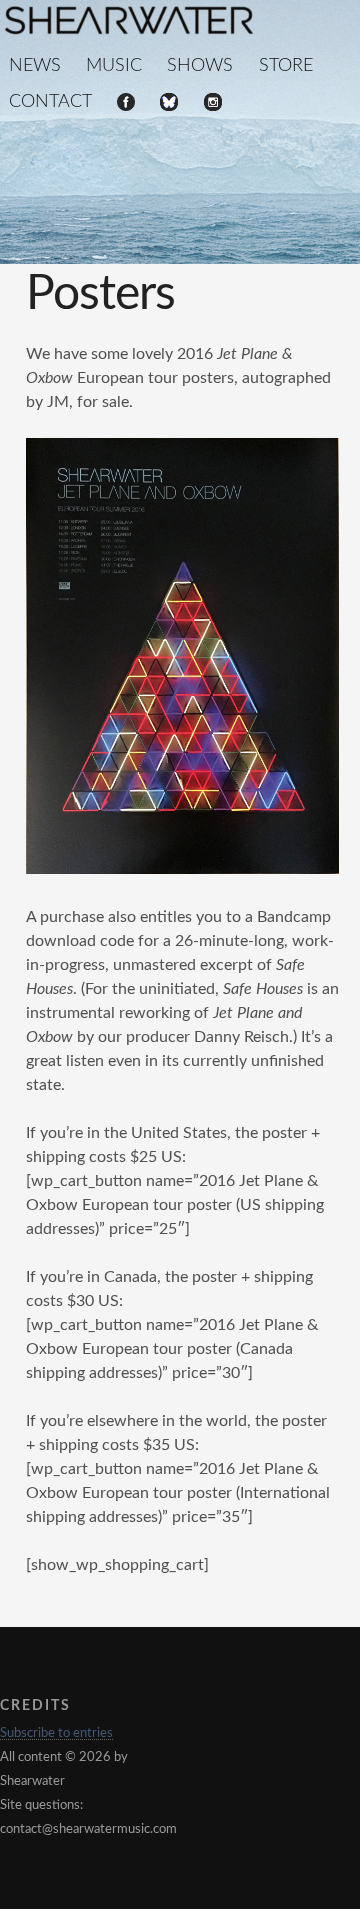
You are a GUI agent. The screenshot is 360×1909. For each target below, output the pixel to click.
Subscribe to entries (56, 1733)
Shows (200, 66)
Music (114, 66)
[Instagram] (213, 104)
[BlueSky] (169, 104)
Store (286, 66)
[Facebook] (126, 104)
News (35, 66)
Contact (50, 102)
